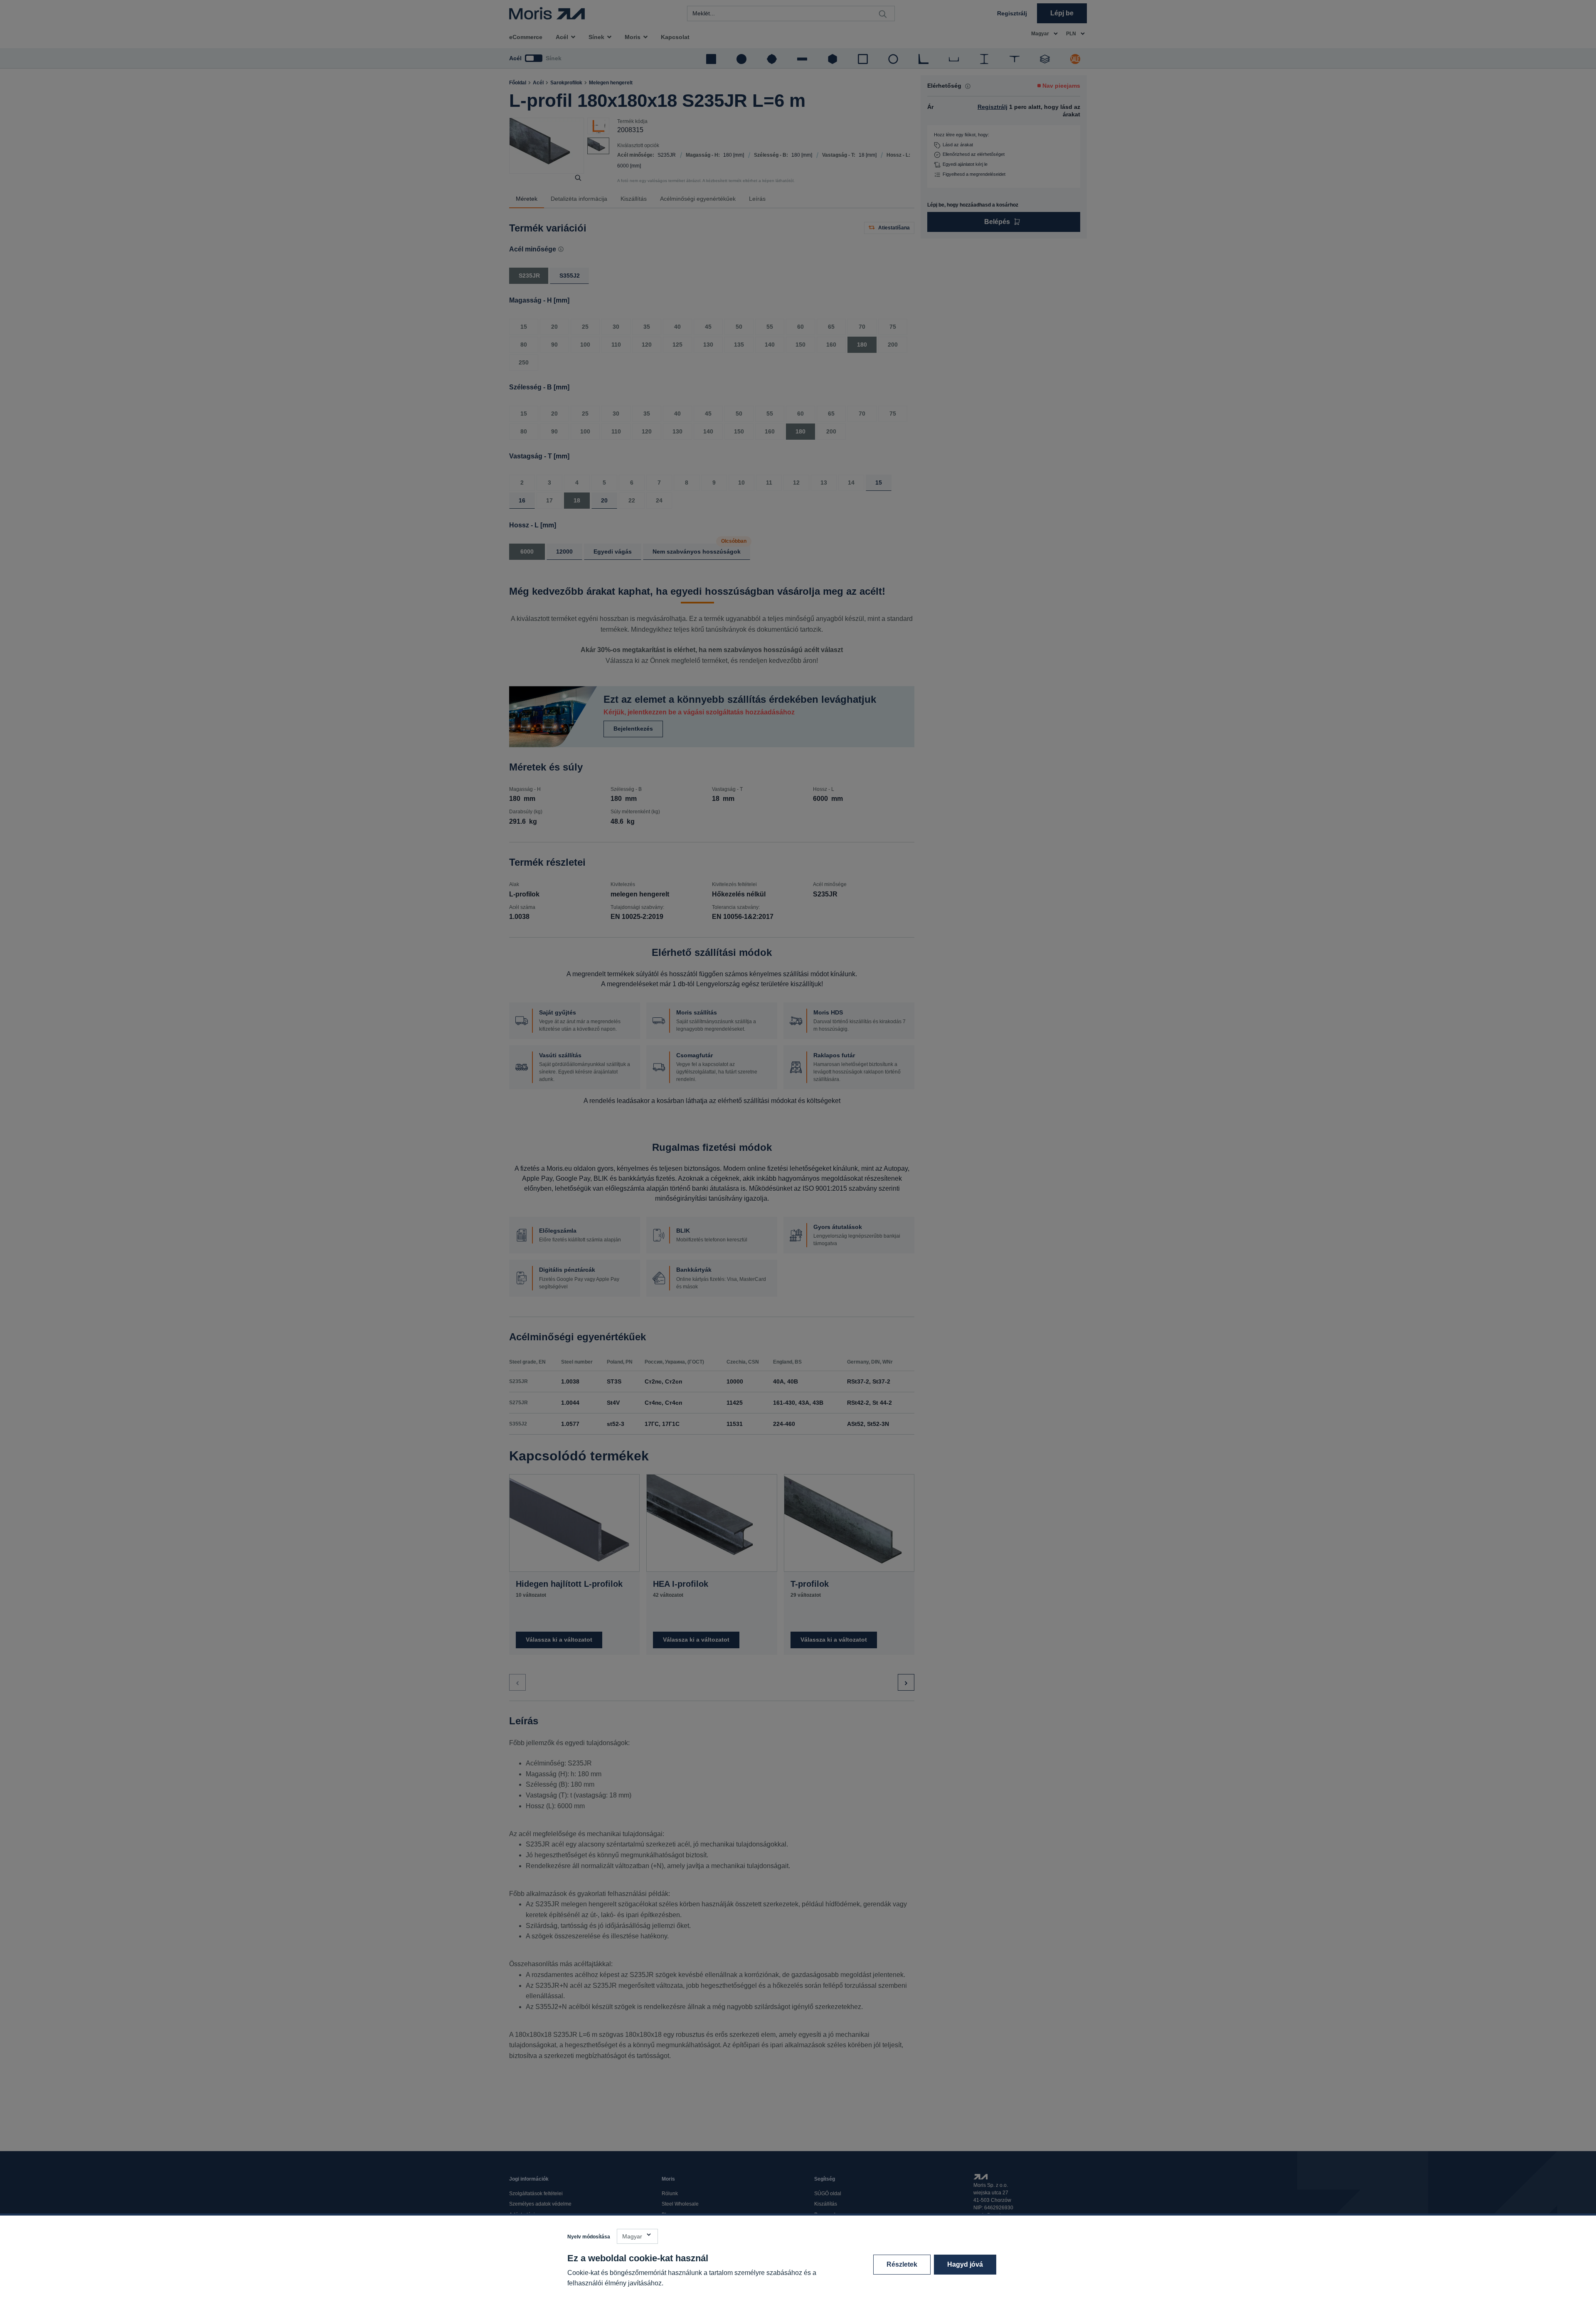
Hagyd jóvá (965, 2264)
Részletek (902, 2264)
